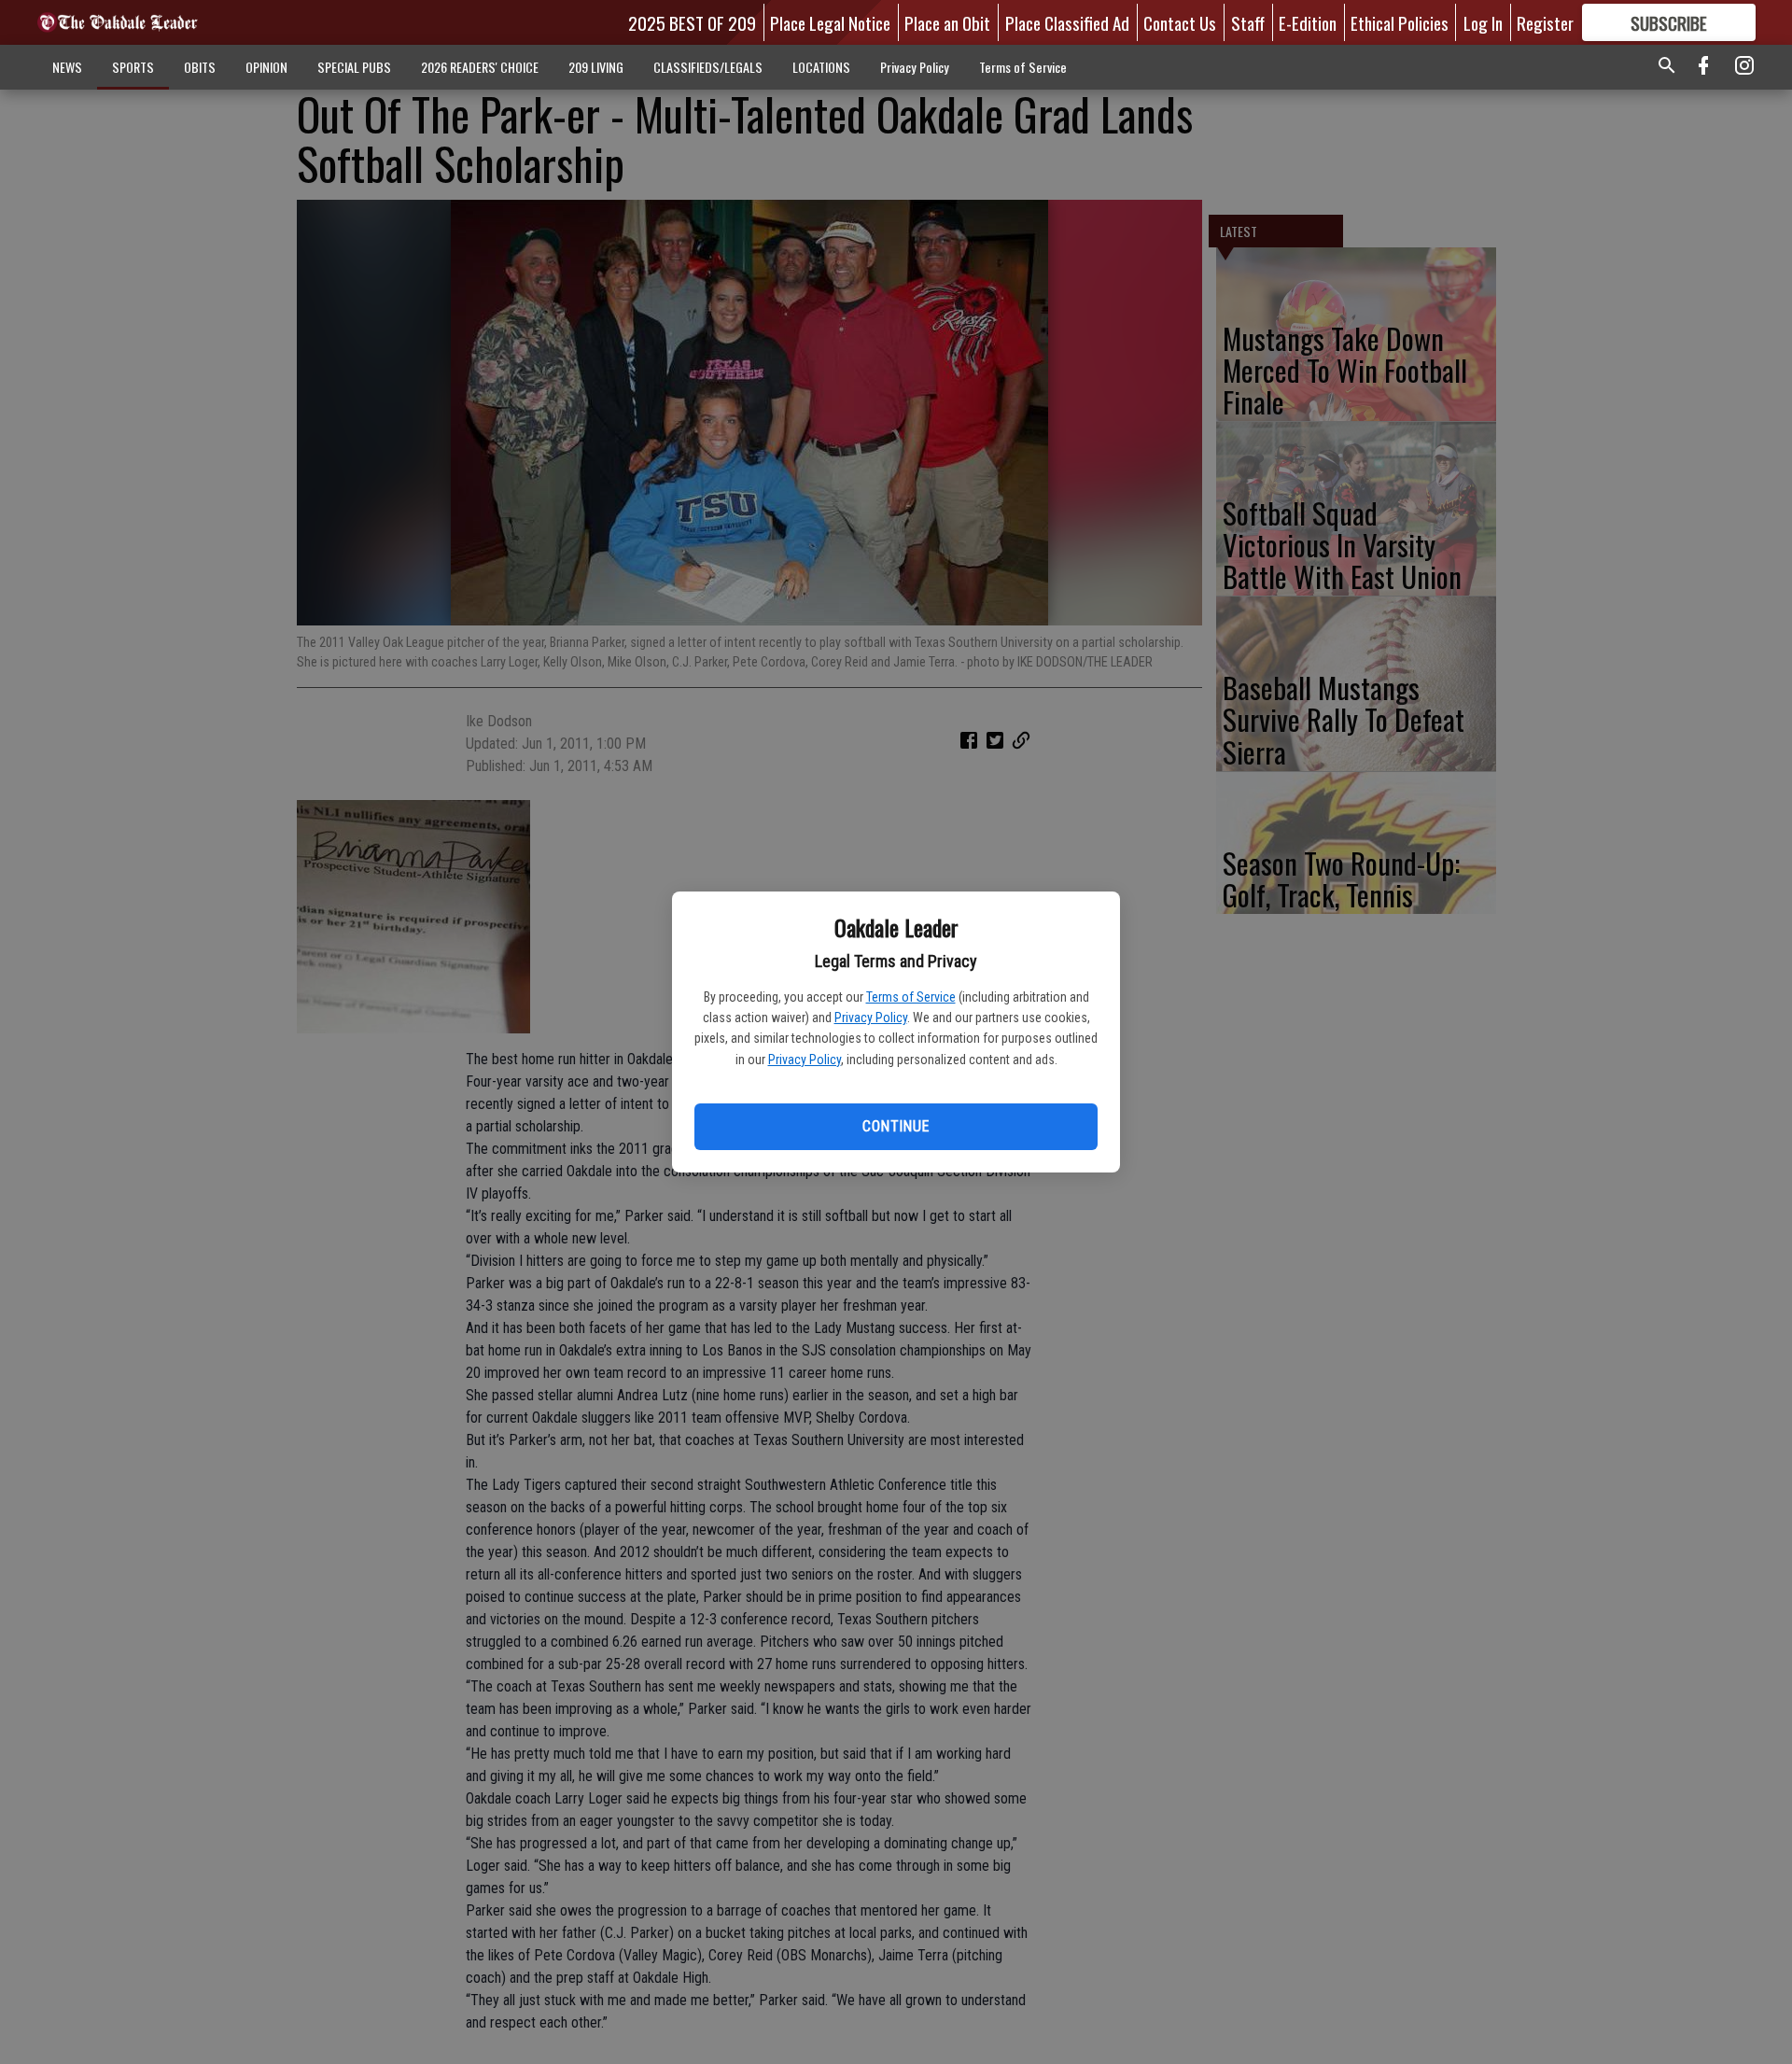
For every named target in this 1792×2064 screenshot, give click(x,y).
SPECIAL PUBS (354, 67)
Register (1545, 22)
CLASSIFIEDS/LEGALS (708, 67)
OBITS (200, 67)
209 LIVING (596, 67)
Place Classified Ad (1067, 22)
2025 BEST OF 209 (692, 22)
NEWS (67, 67)
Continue (896, 1126)
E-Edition (1308, 22)
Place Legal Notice (830, 22)
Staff (1248, 22)
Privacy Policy (871, 1018)
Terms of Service (911, 997)
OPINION (266, 67)
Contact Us (1180, 22)
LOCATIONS (821, 67)
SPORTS (133, 67)
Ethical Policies (1400, 22)
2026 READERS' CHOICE (480, 67)
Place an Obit (947, 22)
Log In (1483, 22)
